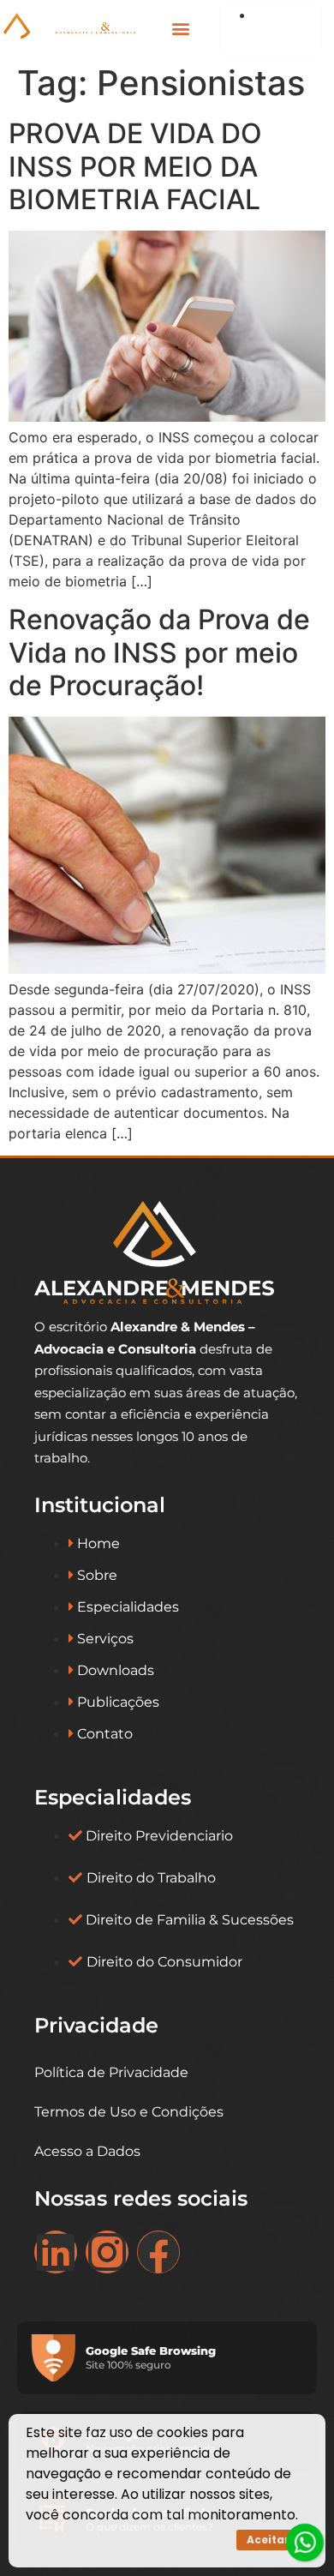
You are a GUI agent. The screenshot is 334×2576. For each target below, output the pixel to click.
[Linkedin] (56, 2252)
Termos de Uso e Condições (129, 2112)
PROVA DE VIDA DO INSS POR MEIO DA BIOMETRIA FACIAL (135, 166)
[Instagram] (107, 2252)
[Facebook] (158, 2252)
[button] (180, 28)
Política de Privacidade (111, 2072)
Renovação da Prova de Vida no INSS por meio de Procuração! (159, 652)
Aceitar (268, 2540)
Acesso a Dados (87, 2151)
